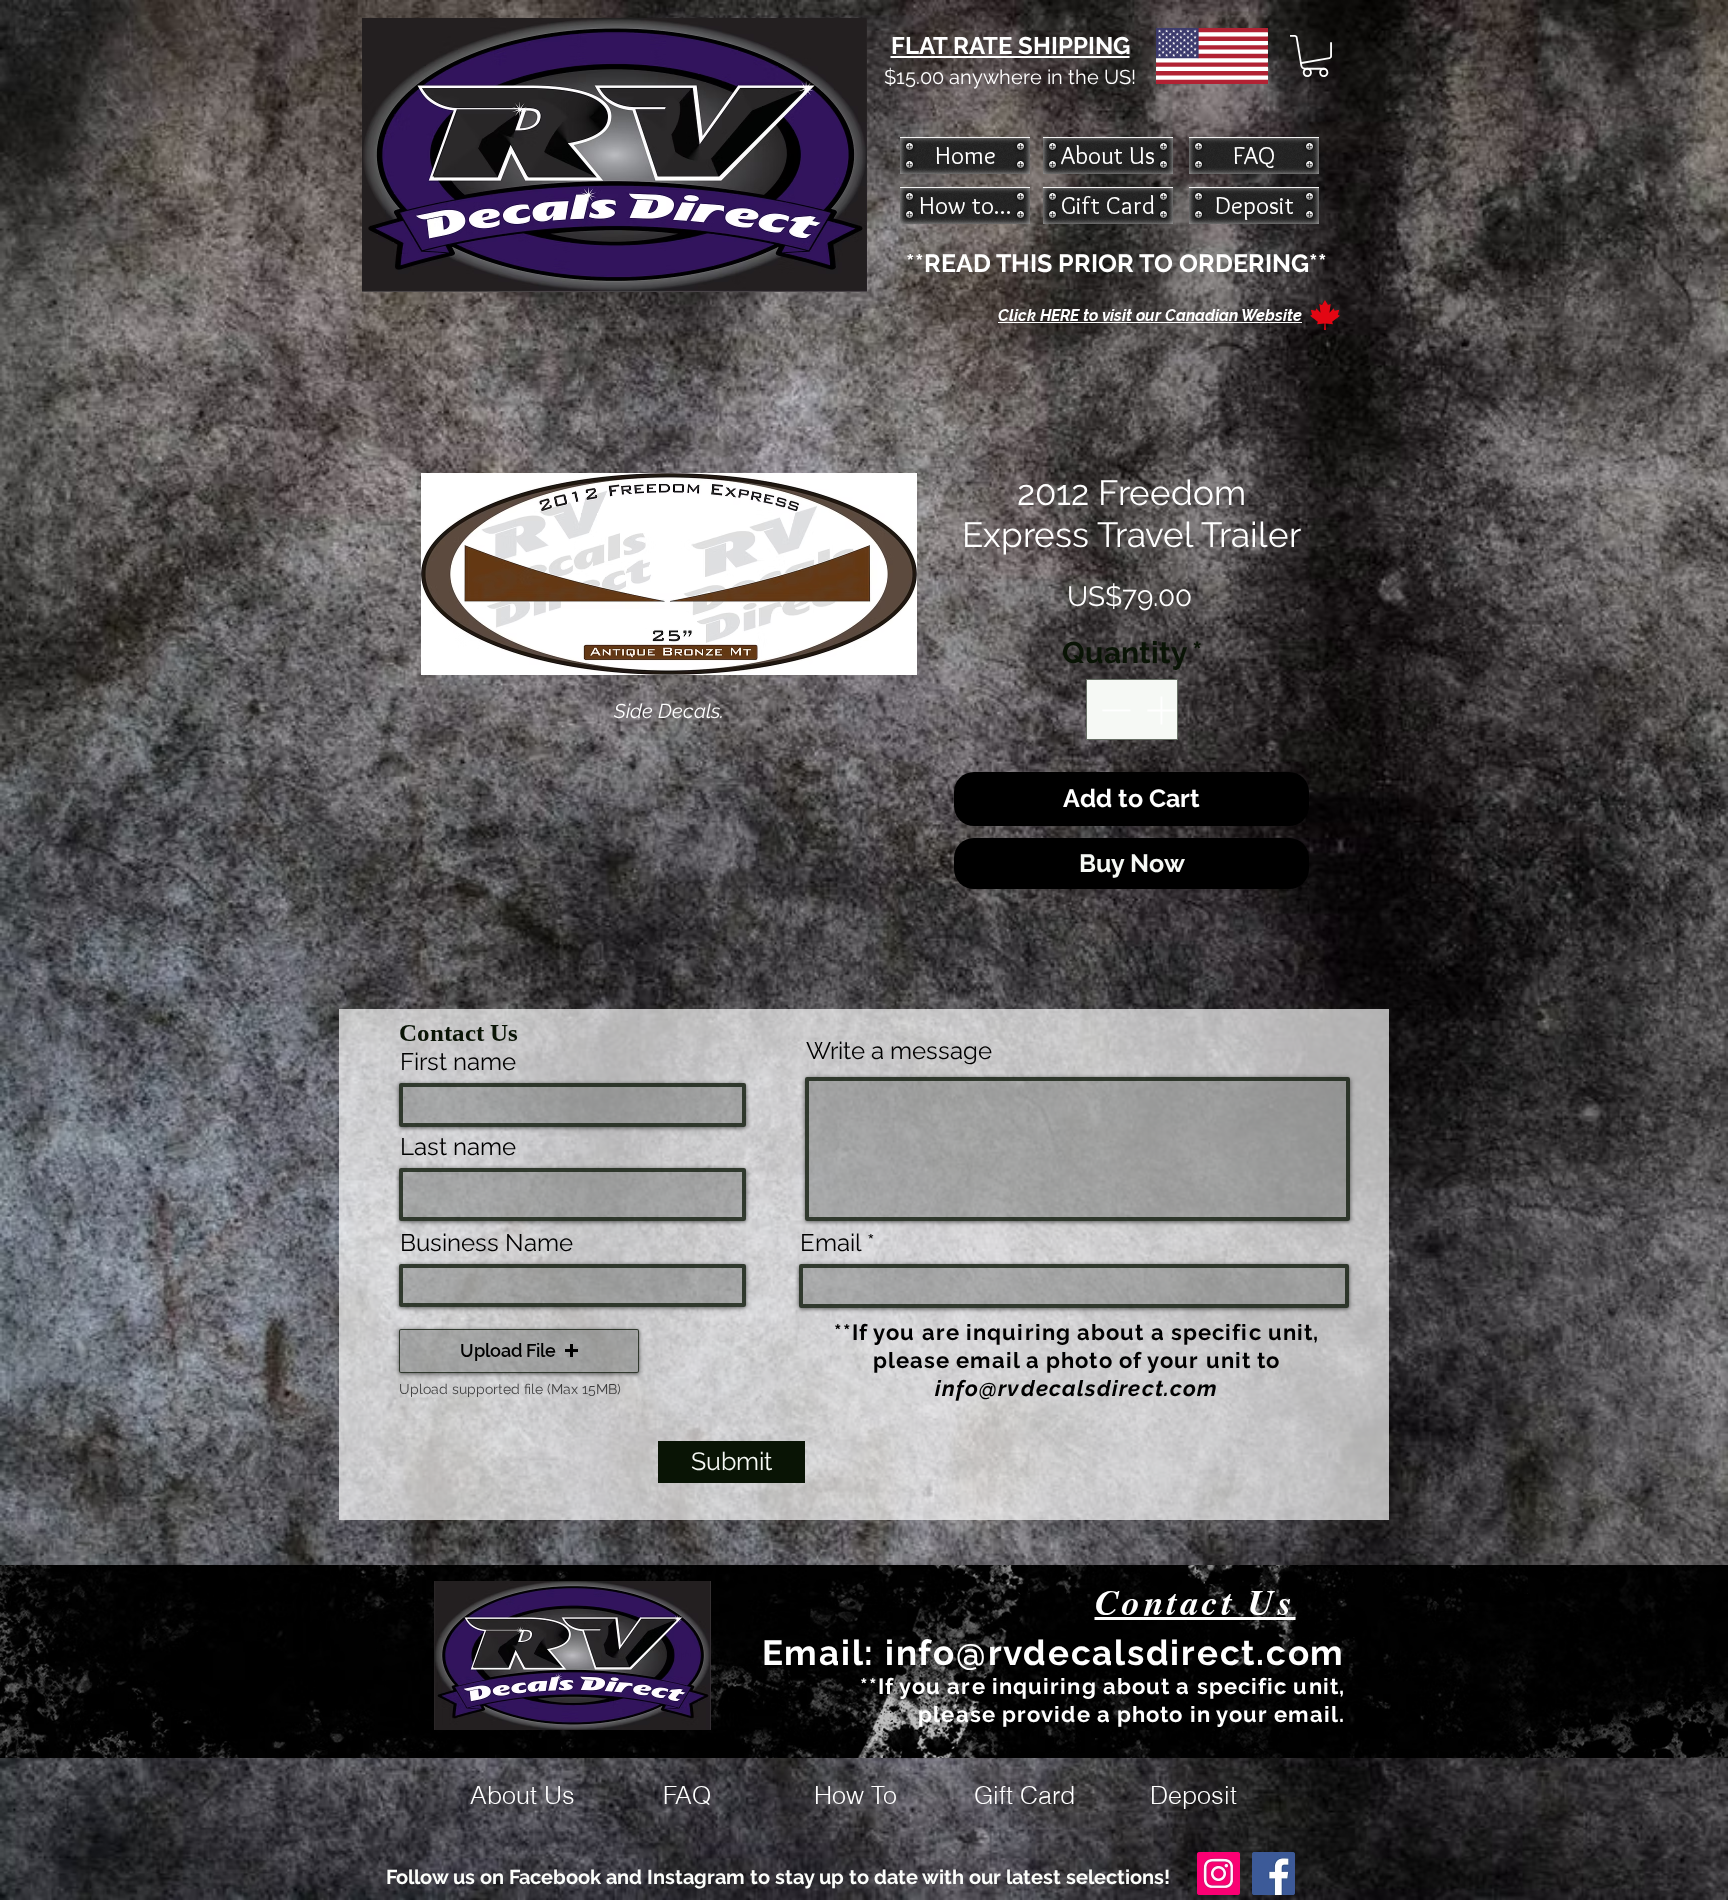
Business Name (486, 1243)
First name (458, 1062)
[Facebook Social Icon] (1273, 1873)
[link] (1315, 56)
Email (830, 1243)
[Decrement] (1113, 709)
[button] (519, 1351)
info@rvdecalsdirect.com (1076, 1388)
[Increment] (1162, 709)
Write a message (899, 1051)
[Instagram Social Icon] (1218, 1873)
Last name (458, 1147)
